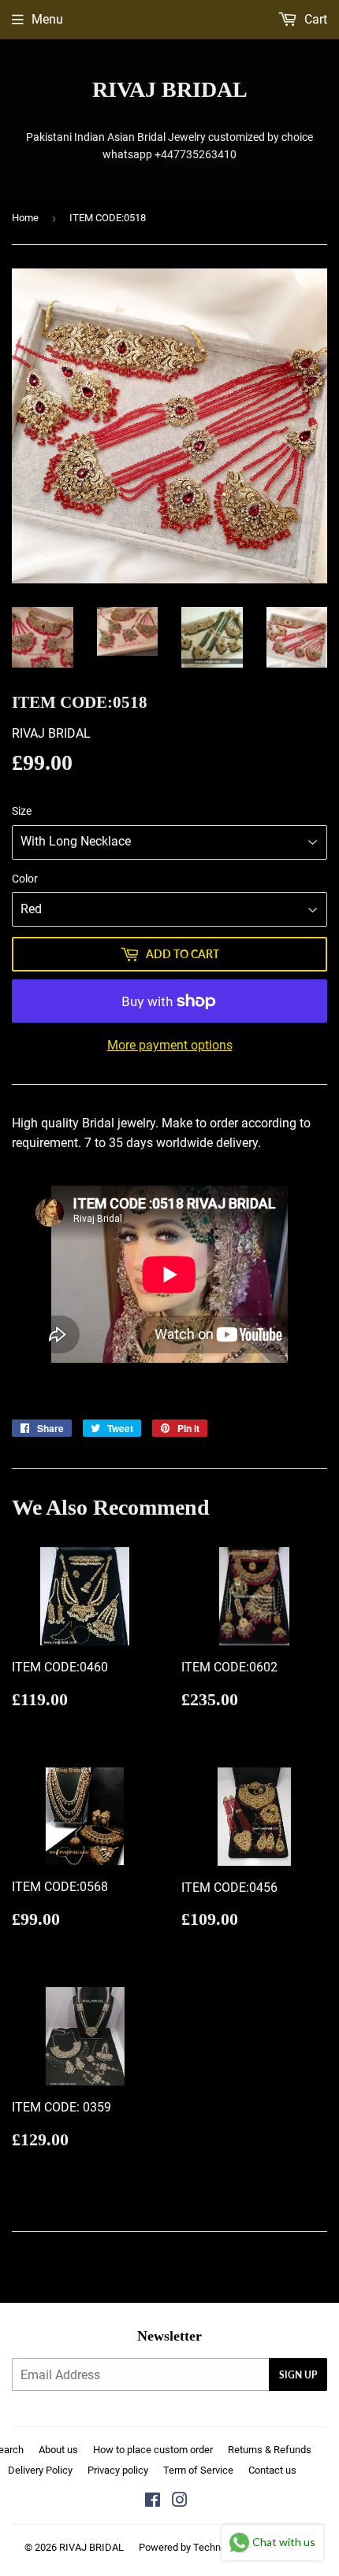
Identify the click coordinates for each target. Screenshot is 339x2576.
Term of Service (198, 2470)
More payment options (170, 1045)
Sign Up (298, 2375)
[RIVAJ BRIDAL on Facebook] (153, 2502)
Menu (47, 19)
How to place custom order (153, 2450)
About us (58, 2450)
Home (25, 218)
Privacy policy (118, 2470)
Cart (314, 19)
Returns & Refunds (270, 2450)
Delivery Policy (40, 2470)
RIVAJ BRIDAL (170, 89)
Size (22, 811)
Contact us (272, 2470)
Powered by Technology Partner (209, 2547)
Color (25, 879)
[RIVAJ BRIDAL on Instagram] (180, 2502)
